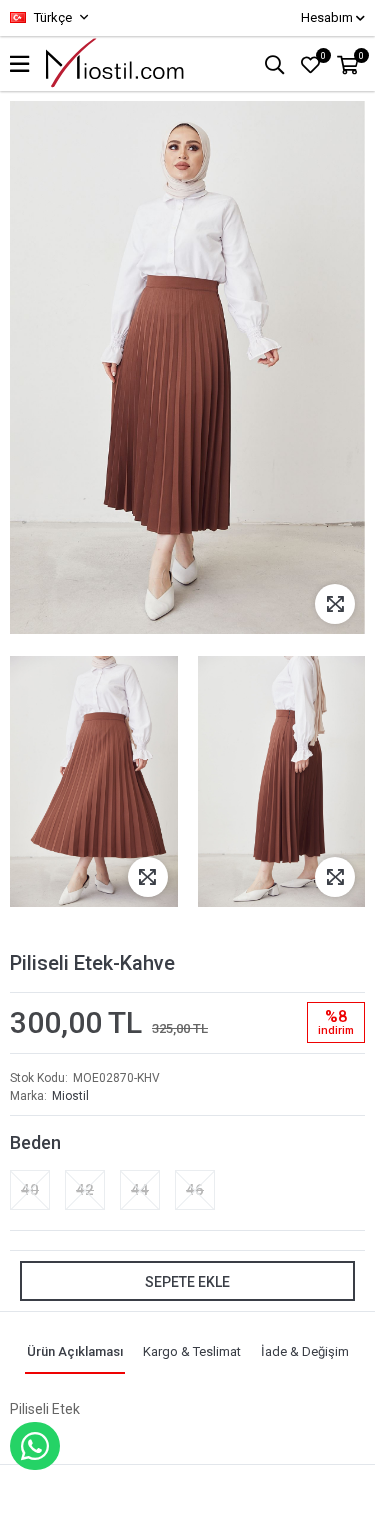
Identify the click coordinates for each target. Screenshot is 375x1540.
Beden (35, 1142)
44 (140, 1190)
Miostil (70, 1096)
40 (30, 1190)
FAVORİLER (323, 56)
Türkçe (51, 17)
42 (85, 1190)
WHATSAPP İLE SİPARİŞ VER (35, 1446)
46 (195, 1190)
